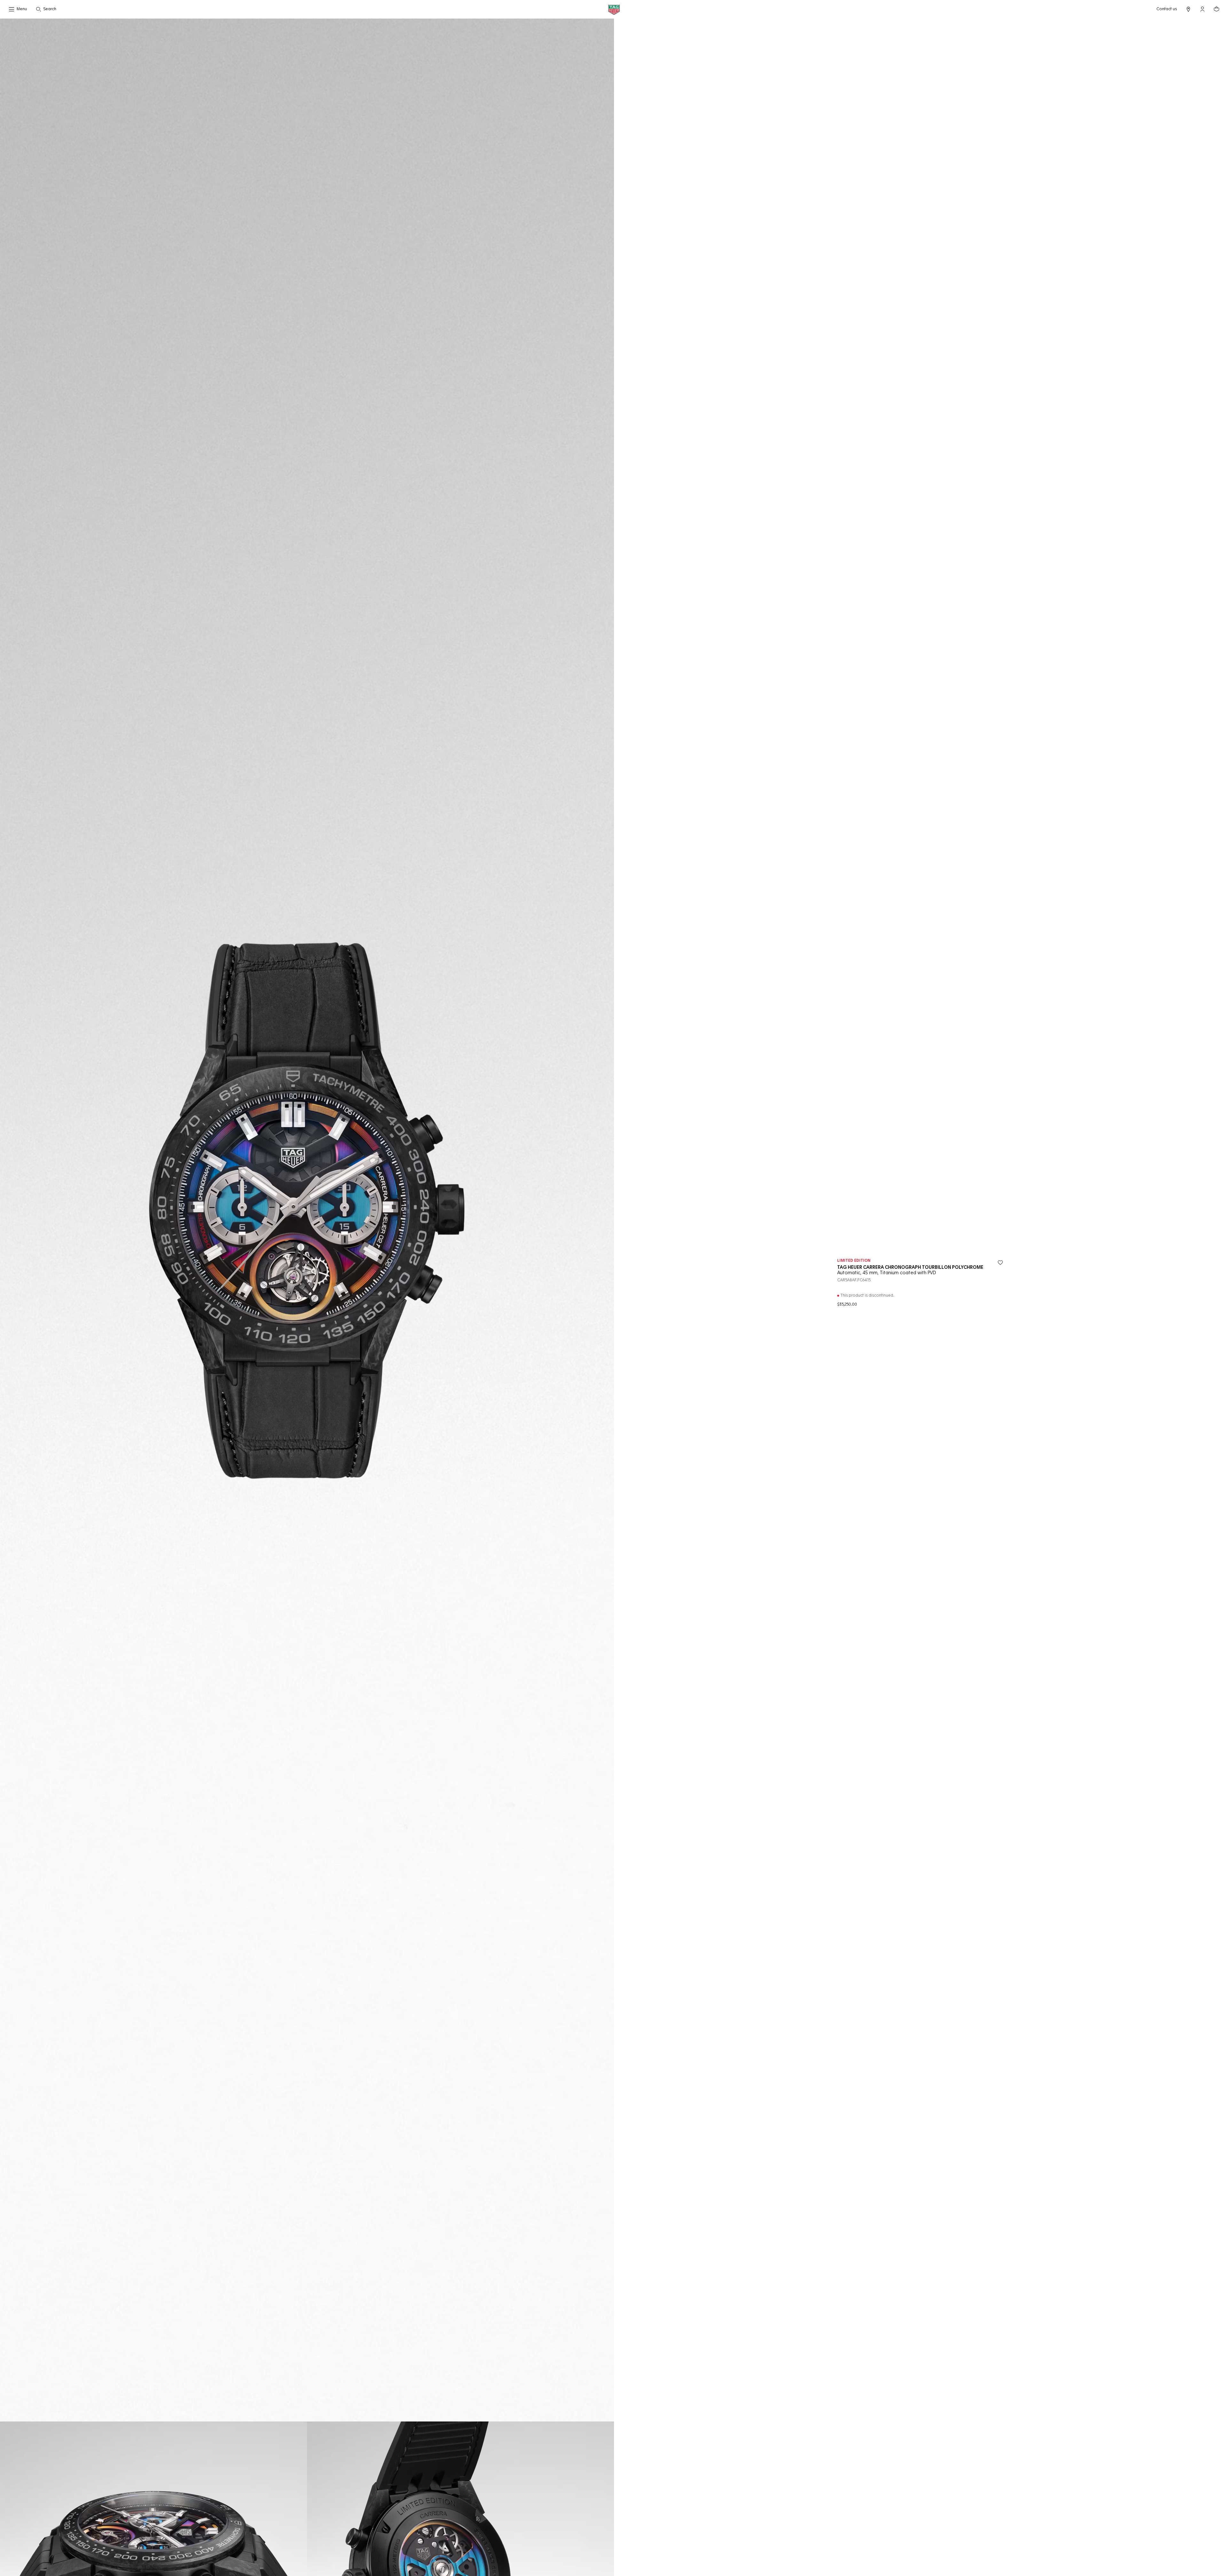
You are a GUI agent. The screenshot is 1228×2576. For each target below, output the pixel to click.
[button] (1202, 9)
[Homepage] (614, 9)
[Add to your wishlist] (1000, 1263)
